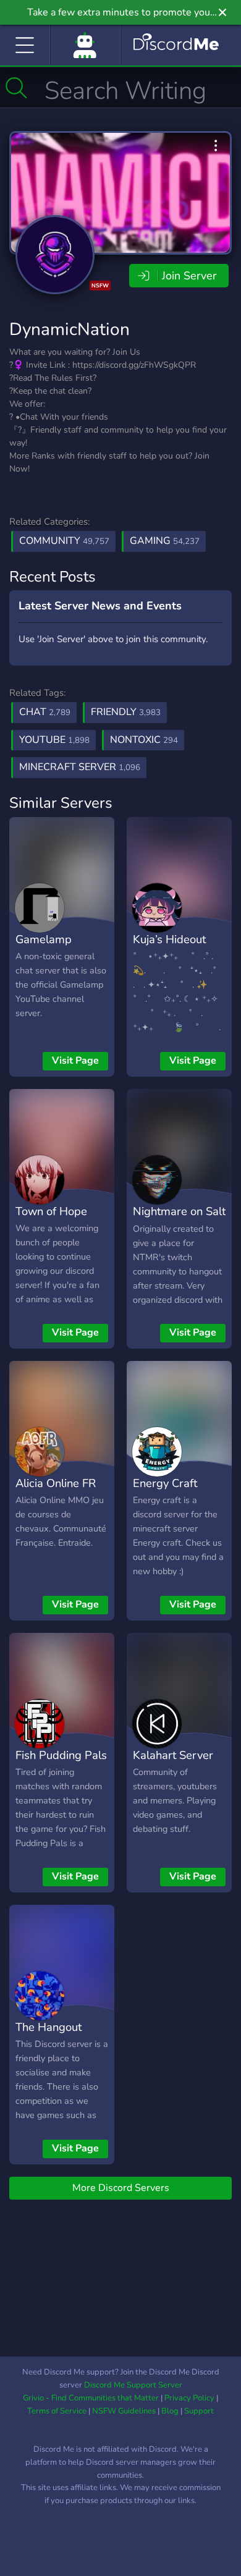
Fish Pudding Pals (61, 1755)
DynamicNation (70, 329)
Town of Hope (51, 1211)
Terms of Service (57, 2411)
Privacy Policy (189, 2398)
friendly (126, 712)
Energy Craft (165, 1483)
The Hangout (49, 2027)
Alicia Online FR (56, 1483)
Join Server (189, 276)
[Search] (16, 88)
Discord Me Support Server (133, 2385)
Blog (170, 2411)
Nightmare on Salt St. (179, 1220)
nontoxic (144, 740)
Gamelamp (44, 939)
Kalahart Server (173, 1755)
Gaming (165, 541)
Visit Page (75, 1061)
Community (64, 541)
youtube (54, 740)
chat (45, 712)
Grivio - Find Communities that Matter (91, 2398)
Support (199, 2411)
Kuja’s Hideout (169, 939)
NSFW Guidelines (124, 2411)
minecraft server (80, 767)
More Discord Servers (121, 2188)
